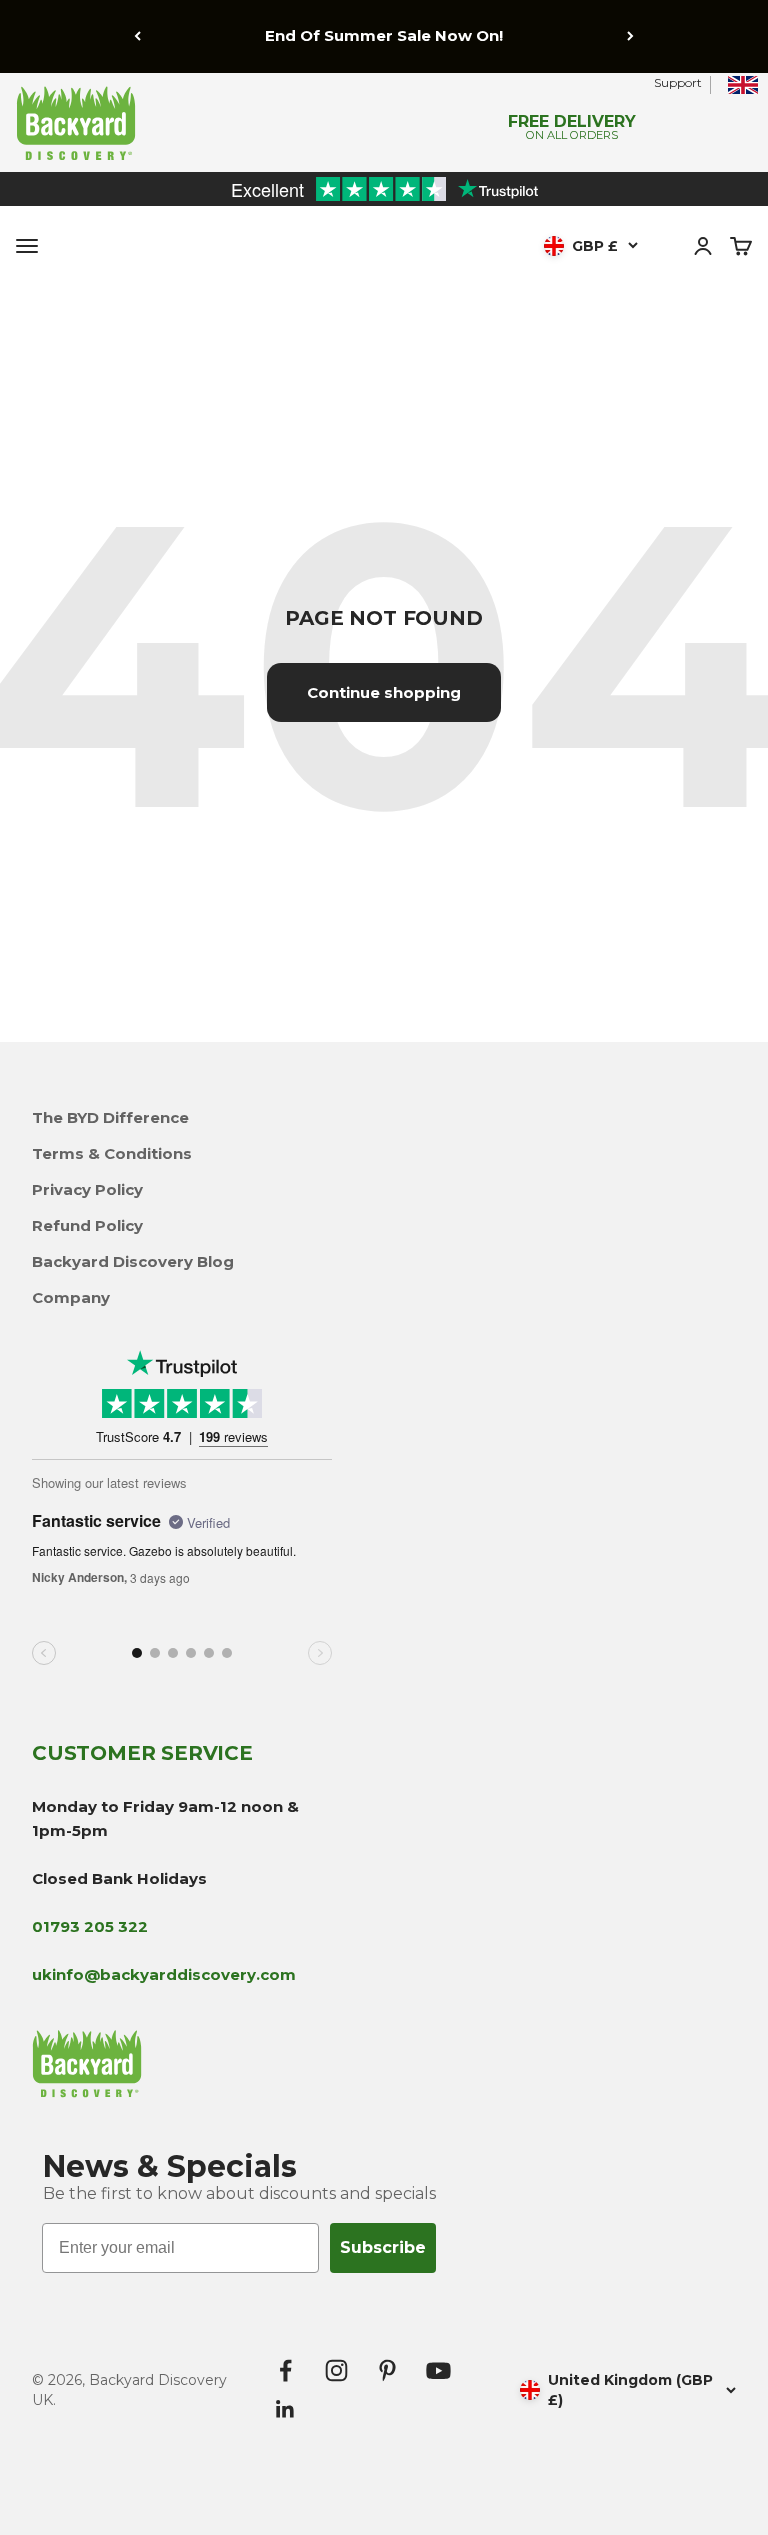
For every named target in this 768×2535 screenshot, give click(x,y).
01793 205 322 (90, 1926)
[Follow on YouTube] (438, 2370)
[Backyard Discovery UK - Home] (192, 122)
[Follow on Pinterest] (387, 2370)
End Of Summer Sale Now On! (384, 35)
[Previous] (137, 36)
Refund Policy (87, 1225)
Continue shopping (384, 692)
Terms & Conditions (112, 1153)
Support (678, 82)
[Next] (630, 36)
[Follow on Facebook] (285, 2370)
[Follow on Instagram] (336, 2370)
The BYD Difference (110, 1117)
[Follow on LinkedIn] (285, 2409)
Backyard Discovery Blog (133, 1261)
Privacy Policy (87, 1189)
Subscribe (383, 2247)
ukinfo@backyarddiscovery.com (164, 1974)
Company (71, 1297)
